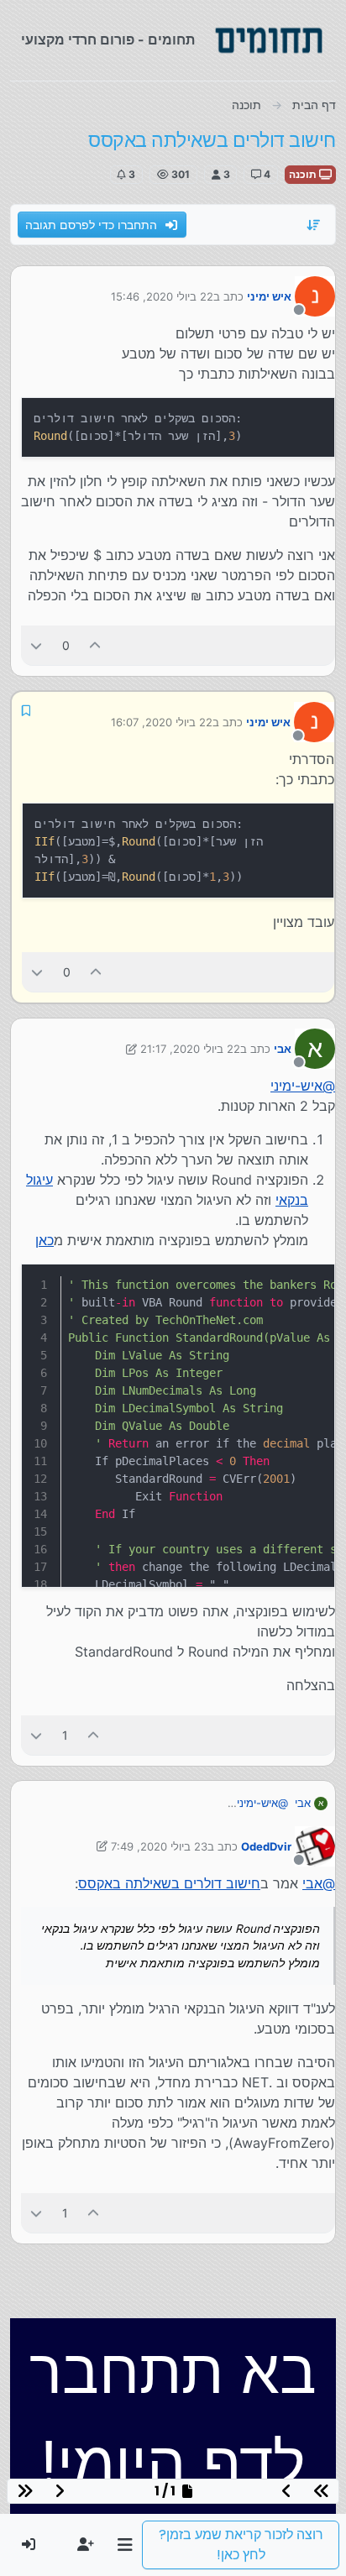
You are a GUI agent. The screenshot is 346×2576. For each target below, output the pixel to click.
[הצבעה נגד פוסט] (36, 645)
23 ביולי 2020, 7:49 (159, 1846)
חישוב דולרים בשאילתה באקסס (169, 1883)
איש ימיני (269, 296)
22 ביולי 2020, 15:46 (162, 296)
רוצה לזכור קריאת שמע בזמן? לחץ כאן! (241, 2545)
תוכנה (304, 174)
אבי (283, 1049)
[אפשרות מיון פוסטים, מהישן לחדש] (314, 225)
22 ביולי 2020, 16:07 (162, 722)
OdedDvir (266, 1846)
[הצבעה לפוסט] (96, 645)
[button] (125, 2545)
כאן (45, 1240)
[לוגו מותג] (269, 40)
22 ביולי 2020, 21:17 (190, 1049)
